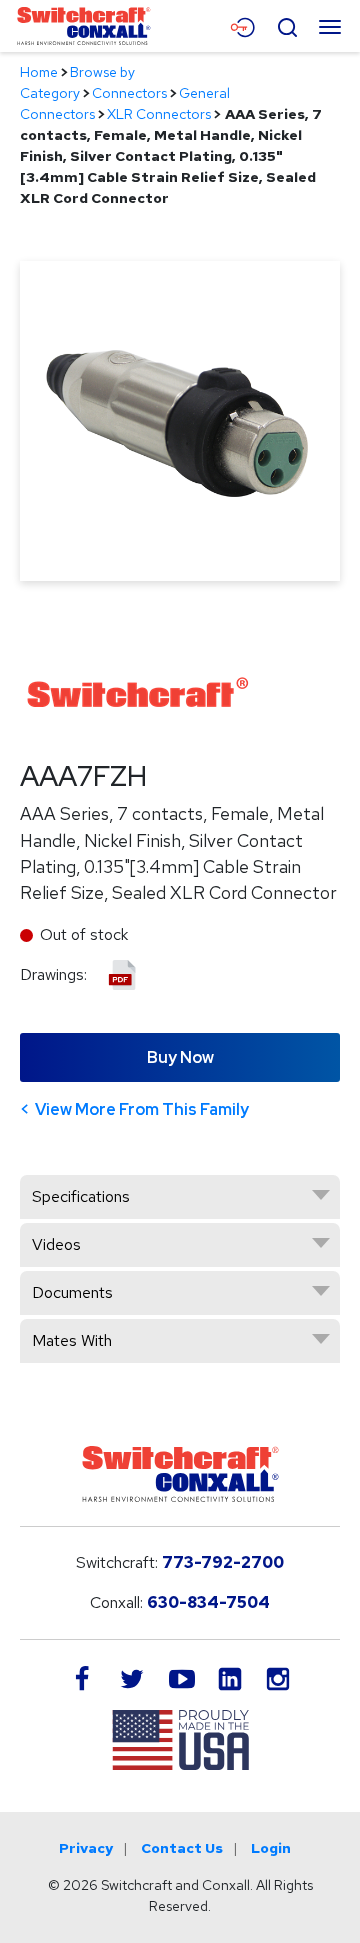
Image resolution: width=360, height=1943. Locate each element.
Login (271, 1848)
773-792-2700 (223, 1562)
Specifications (81, 1196)
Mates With (72, 1340)
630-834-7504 (208, 1602)
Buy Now (180, 1057)
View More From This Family (142, 1109)
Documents (72, 1292)
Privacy (86, 1848)
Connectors (129, 93)
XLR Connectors (159, 114)
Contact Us (182, 1848)
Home (39, 72)
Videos (56, 1244)
